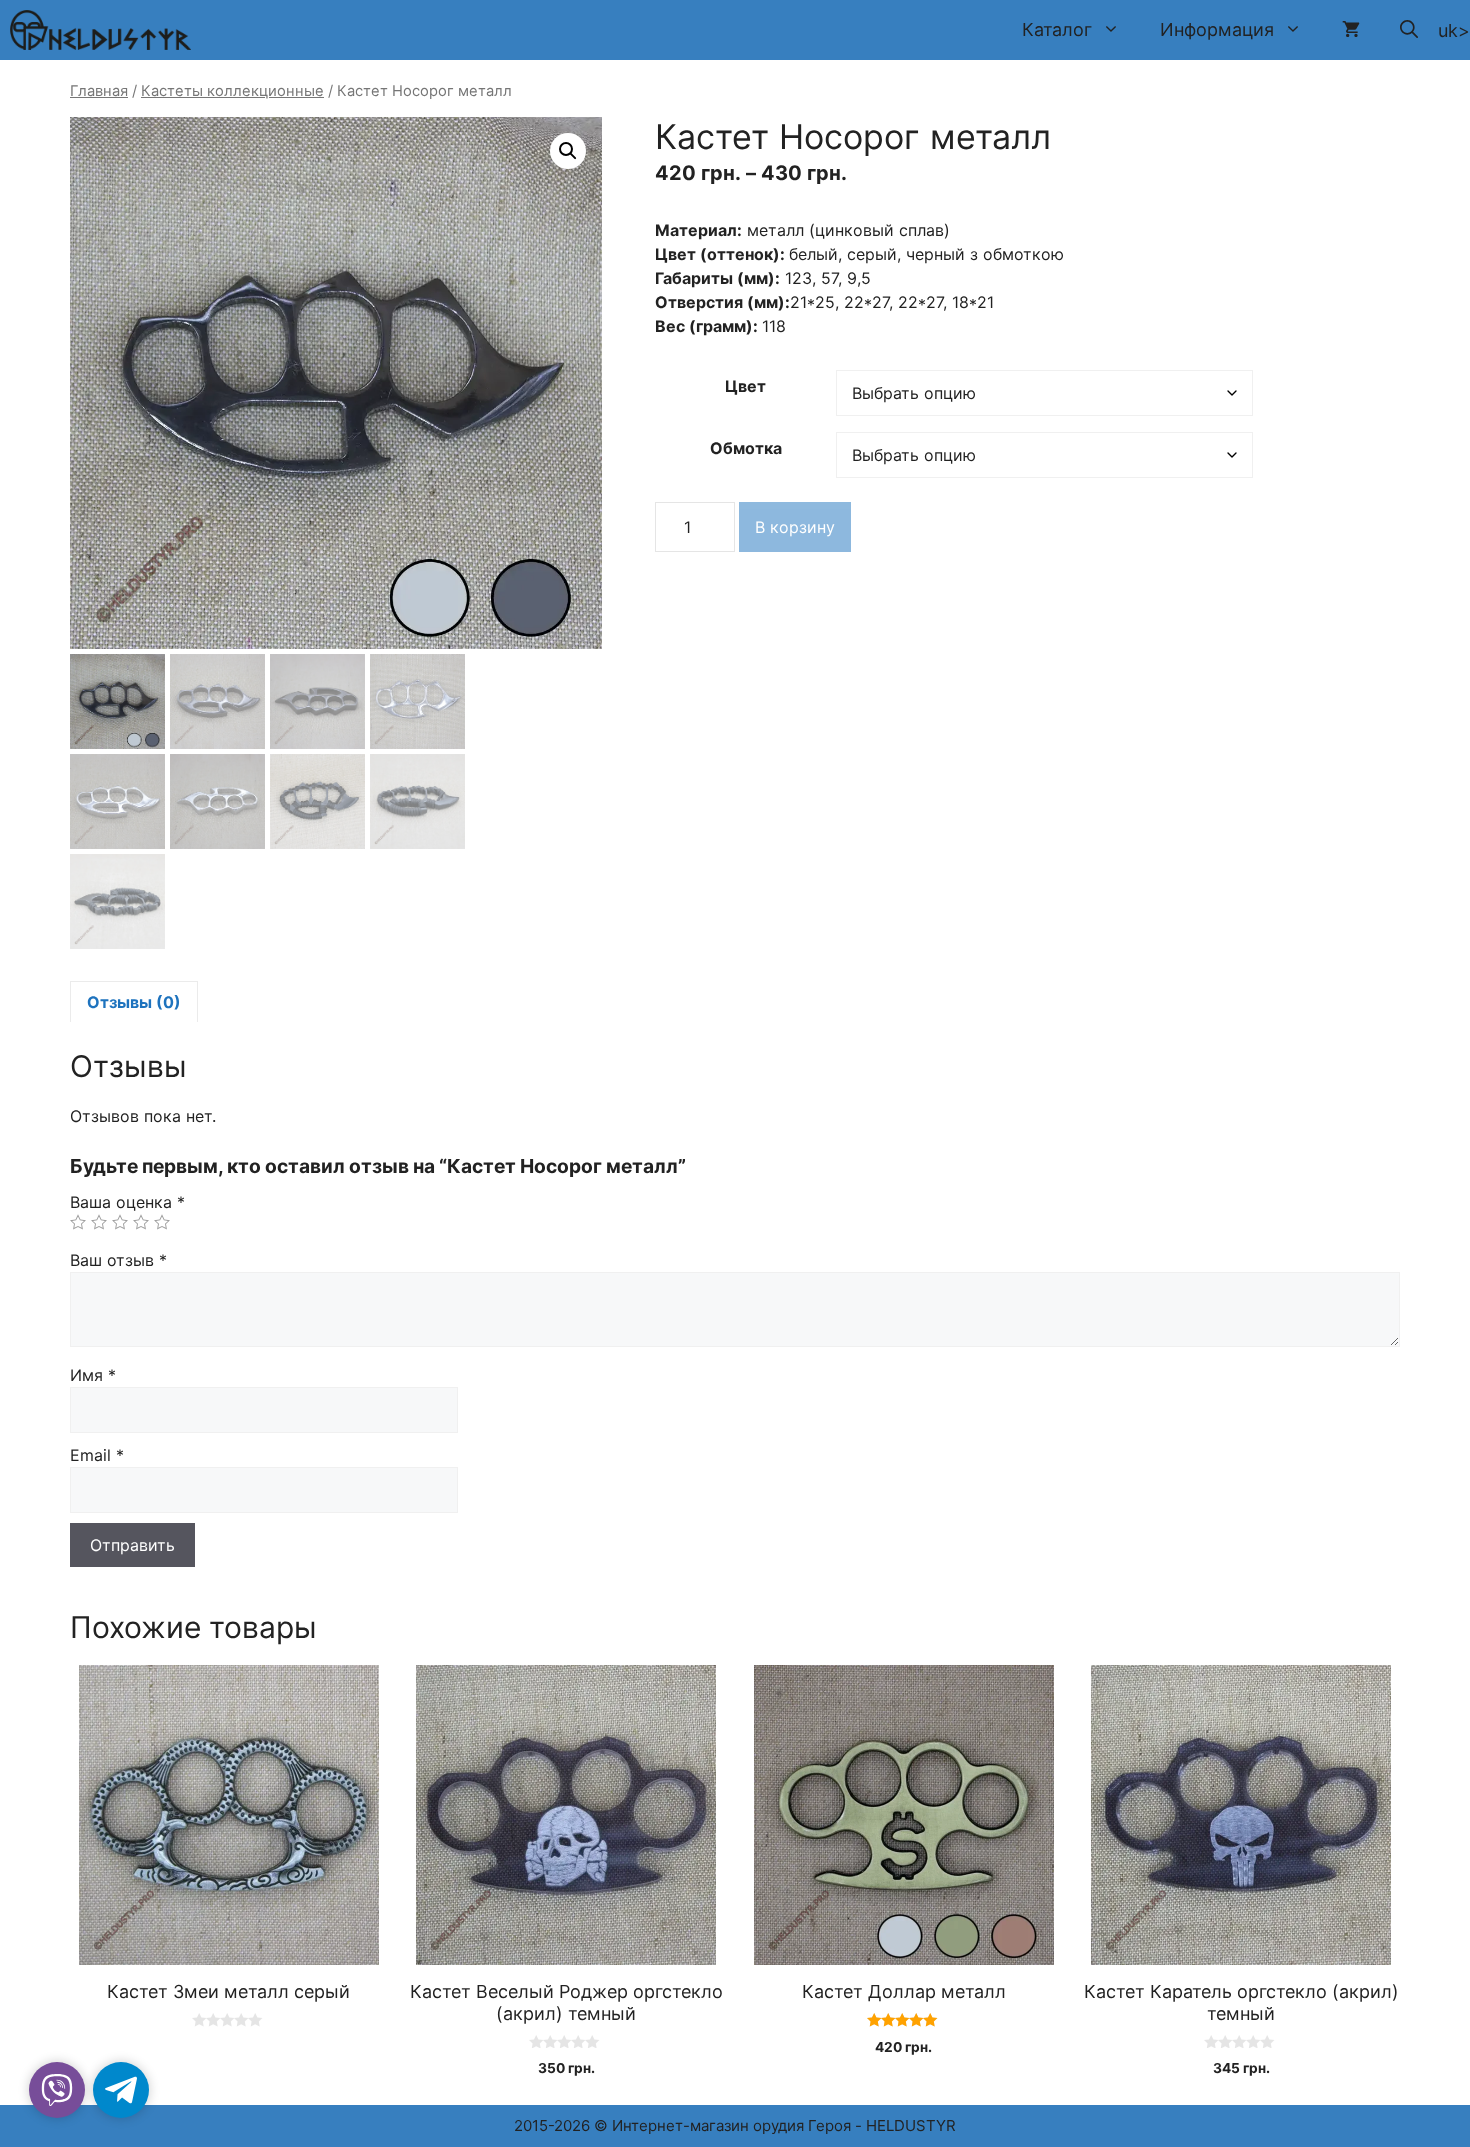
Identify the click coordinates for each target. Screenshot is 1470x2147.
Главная (99, 91)
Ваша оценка (127, 1202)
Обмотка (746, 448)
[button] (1409, 30)
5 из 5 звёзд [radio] (162, 1222)
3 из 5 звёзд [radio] (120, 1222)
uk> (1454, 30)
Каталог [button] (1057, 29)
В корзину (795, 527)
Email (97, 1455)
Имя (93, 1375)
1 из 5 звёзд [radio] (78, 1222)
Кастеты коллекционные (232, 91)
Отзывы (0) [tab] (134, 1002)
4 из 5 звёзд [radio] (141, 1222)
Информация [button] (1217, 29)
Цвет (745, 386)
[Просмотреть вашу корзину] (1351, 30)
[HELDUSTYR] (100, 30)
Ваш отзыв (118, 1260)
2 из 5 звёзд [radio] (99, 1222)
